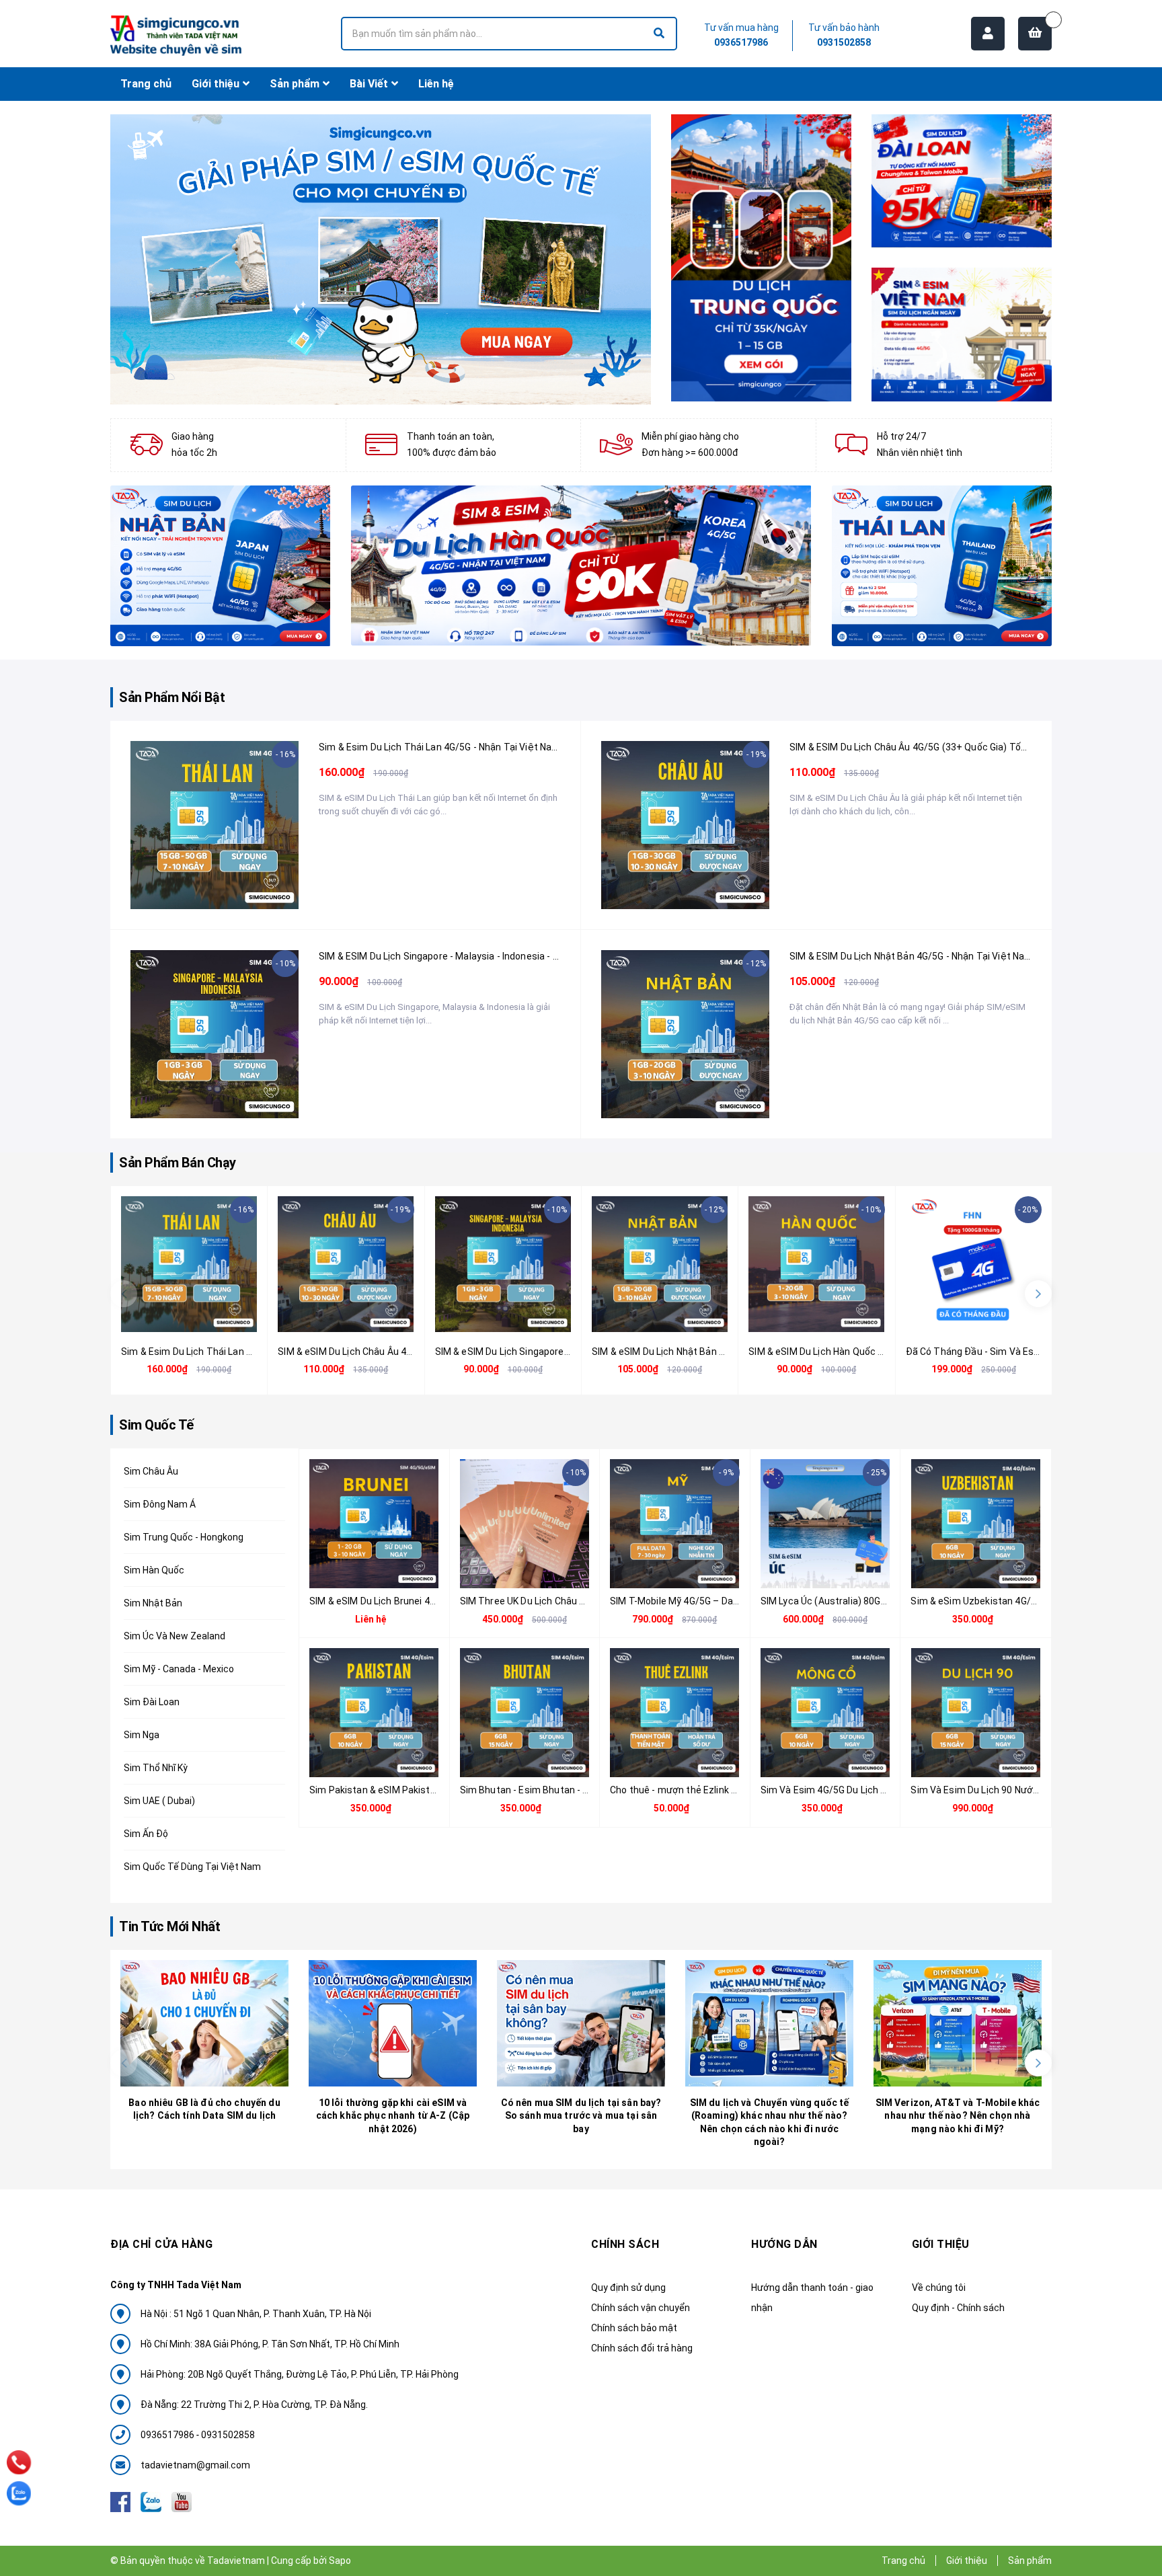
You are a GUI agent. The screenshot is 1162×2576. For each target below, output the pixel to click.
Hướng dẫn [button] (784, 2244)
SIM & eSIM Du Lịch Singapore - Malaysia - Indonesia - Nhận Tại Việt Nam (476, 956)
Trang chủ (903, 2561)
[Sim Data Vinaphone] (962, 334)
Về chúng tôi (939, 2288)
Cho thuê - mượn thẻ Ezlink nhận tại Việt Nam (710, 1790)
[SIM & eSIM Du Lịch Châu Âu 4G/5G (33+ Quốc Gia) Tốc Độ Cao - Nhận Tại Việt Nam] (685, 825)
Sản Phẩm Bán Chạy (178, 1163)
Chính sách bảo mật (634, 2328)
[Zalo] (19, 2493)
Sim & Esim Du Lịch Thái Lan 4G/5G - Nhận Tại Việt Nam (439, 747)
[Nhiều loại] (199, 893)
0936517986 (741, 42)
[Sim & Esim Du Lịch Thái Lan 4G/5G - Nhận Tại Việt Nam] (215, 825)
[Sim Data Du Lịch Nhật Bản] (221, 566)
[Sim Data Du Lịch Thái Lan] (942, 566)
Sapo (340, 2561)
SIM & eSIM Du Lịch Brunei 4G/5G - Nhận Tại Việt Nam (425, 1601)
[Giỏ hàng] (1035, 34)
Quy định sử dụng (628, 2288)
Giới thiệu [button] (941, 2244)
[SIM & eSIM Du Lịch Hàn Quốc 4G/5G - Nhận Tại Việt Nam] (816, 1264)
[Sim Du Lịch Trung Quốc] (761, 258)
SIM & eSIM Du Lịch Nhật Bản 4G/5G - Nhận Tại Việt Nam (911, 956)
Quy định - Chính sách (958, 2308)
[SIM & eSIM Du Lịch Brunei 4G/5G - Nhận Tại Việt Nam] (374, 1524)
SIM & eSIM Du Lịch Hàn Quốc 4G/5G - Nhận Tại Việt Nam (871, 1352)
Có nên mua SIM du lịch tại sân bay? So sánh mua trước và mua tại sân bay (581, 2116)
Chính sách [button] (625, 2244)
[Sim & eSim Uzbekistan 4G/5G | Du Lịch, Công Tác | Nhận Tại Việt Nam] (976, 1524)
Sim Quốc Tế (156, 1425)
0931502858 (844, 42)
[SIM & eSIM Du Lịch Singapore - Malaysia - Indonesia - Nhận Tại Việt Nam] (215, 1034)
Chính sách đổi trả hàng (642, 2348)
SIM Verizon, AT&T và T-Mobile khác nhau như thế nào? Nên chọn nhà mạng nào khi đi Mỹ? (958, 2116)
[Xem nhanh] (230, 893)
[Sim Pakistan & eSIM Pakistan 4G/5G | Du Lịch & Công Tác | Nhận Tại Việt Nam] (374, 1713)
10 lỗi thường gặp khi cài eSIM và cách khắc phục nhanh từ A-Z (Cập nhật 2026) (393, 2116)
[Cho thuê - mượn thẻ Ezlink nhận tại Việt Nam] (675, 1713)
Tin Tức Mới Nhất (169, 1926)
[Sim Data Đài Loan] (962, 181)
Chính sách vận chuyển (641, 2308)
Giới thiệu (967, 2561)
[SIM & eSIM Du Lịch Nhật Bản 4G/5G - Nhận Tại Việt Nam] (685, 1034)
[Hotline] (19, 2463)
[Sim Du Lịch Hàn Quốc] (581, 566)
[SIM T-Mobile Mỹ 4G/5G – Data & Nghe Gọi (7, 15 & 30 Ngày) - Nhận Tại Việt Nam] (675, 1524)
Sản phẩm (1030, 2561)
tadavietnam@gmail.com (195, 2465)
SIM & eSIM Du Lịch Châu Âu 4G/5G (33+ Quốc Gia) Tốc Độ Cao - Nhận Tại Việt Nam (969, 747)
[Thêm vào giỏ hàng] (958, 1316)
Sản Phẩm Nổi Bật (172, 697)
